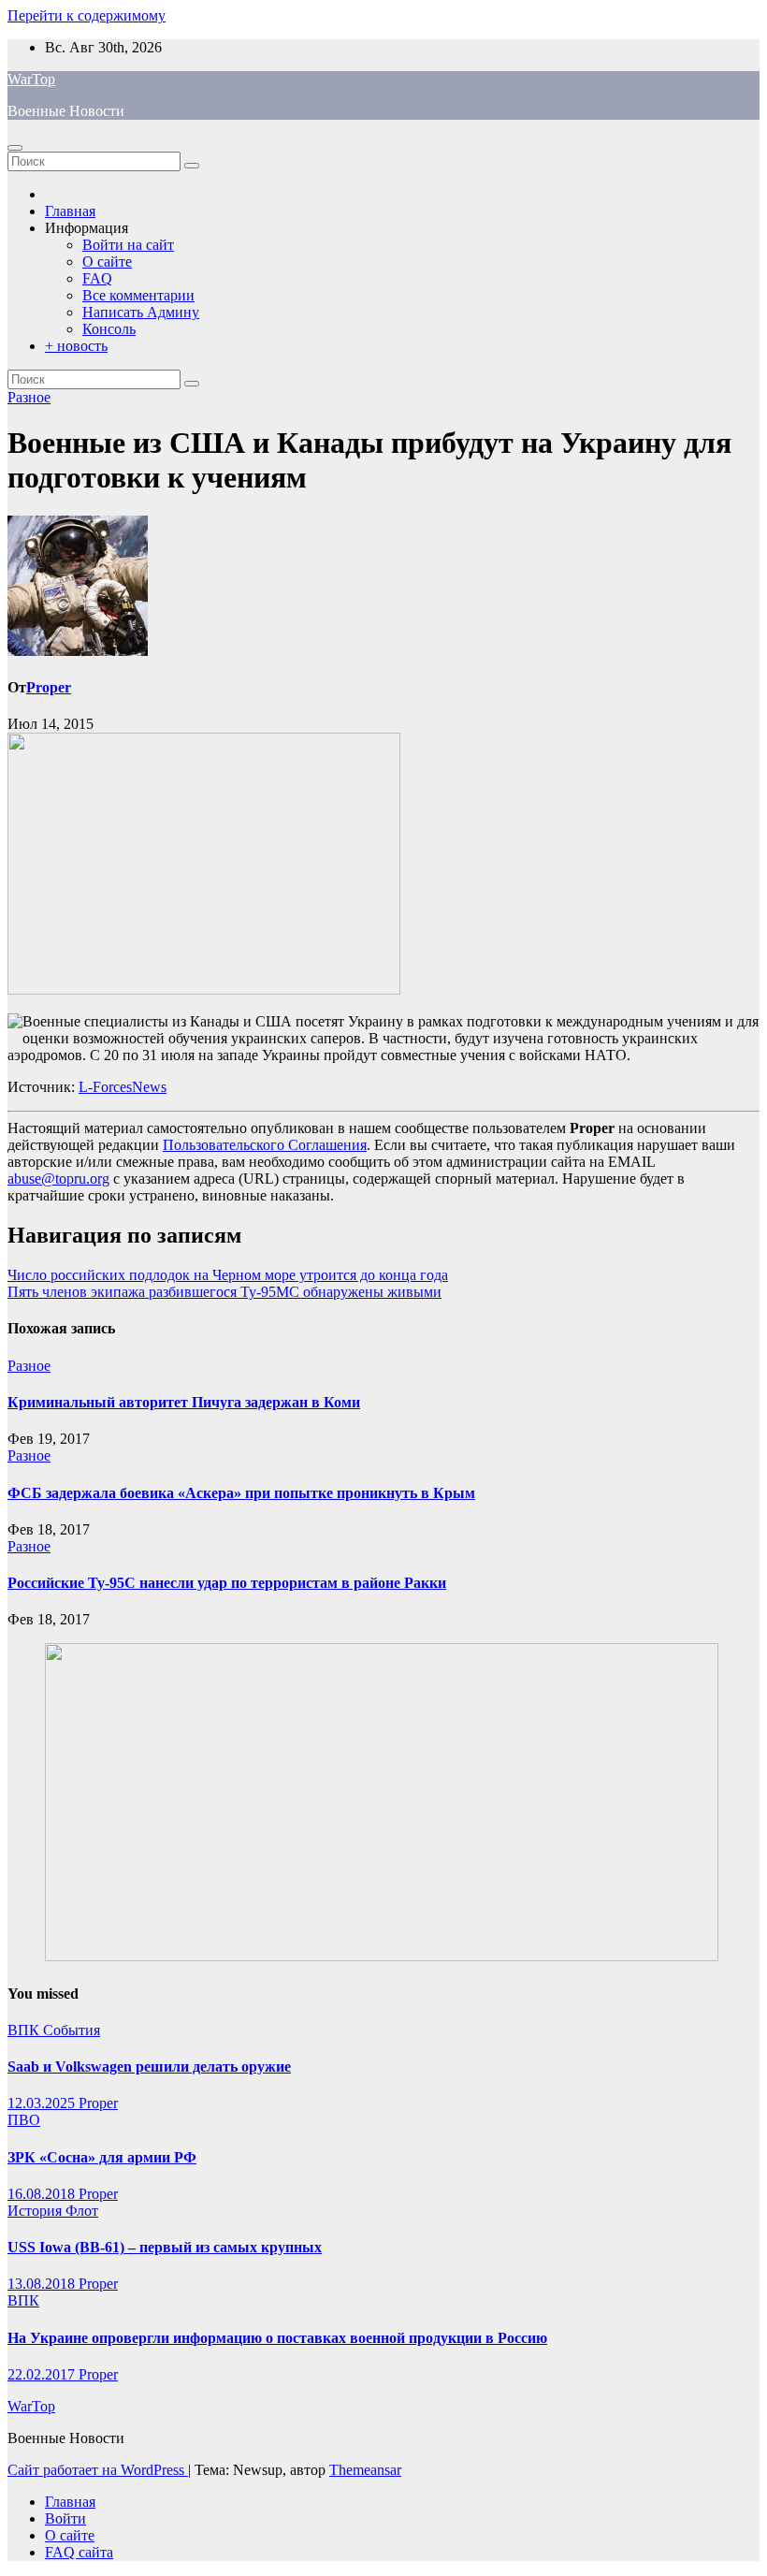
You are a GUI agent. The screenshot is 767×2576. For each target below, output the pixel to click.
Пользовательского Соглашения (265, 1145)
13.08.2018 (43, 2284)
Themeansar (365, 2470)
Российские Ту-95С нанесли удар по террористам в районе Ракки (227, 1583)
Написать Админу (141, 312)
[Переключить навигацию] (15, 148)
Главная (70, 211)
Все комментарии (138, 295)
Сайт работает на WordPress (98, 2470)
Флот (82, 2211)
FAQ (97, 278)
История (36, 2211)
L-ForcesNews (123, 1087)
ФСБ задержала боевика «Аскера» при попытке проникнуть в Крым (241, 1493)
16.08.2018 (43, 2194)
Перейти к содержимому (87, 15)
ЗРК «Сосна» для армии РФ (102, 2157)
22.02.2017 (43, 2374)
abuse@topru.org (58, 1179)
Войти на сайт (128, 245)
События (72, 2030)
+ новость (76, 346)
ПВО (24, 2120)
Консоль (109, 329)
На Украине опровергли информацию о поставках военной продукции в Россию (277, 2338)
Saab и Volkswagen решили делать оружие (149, 2067)
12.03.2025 (43, 2103)
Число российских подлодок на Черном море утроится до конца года (228, 1275)
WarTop (31, 79)
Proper (49, 687)
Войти (65, 2518)
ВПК (25, 2030)
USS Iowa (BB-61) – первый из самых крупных (165, 2247)
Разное (29, 397)
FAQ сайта (79, 2552)
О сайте (107, 262)
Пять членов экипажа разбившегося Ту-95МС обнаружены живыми (224, 1292)
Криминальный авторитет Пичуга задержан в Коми (184, 1402)
